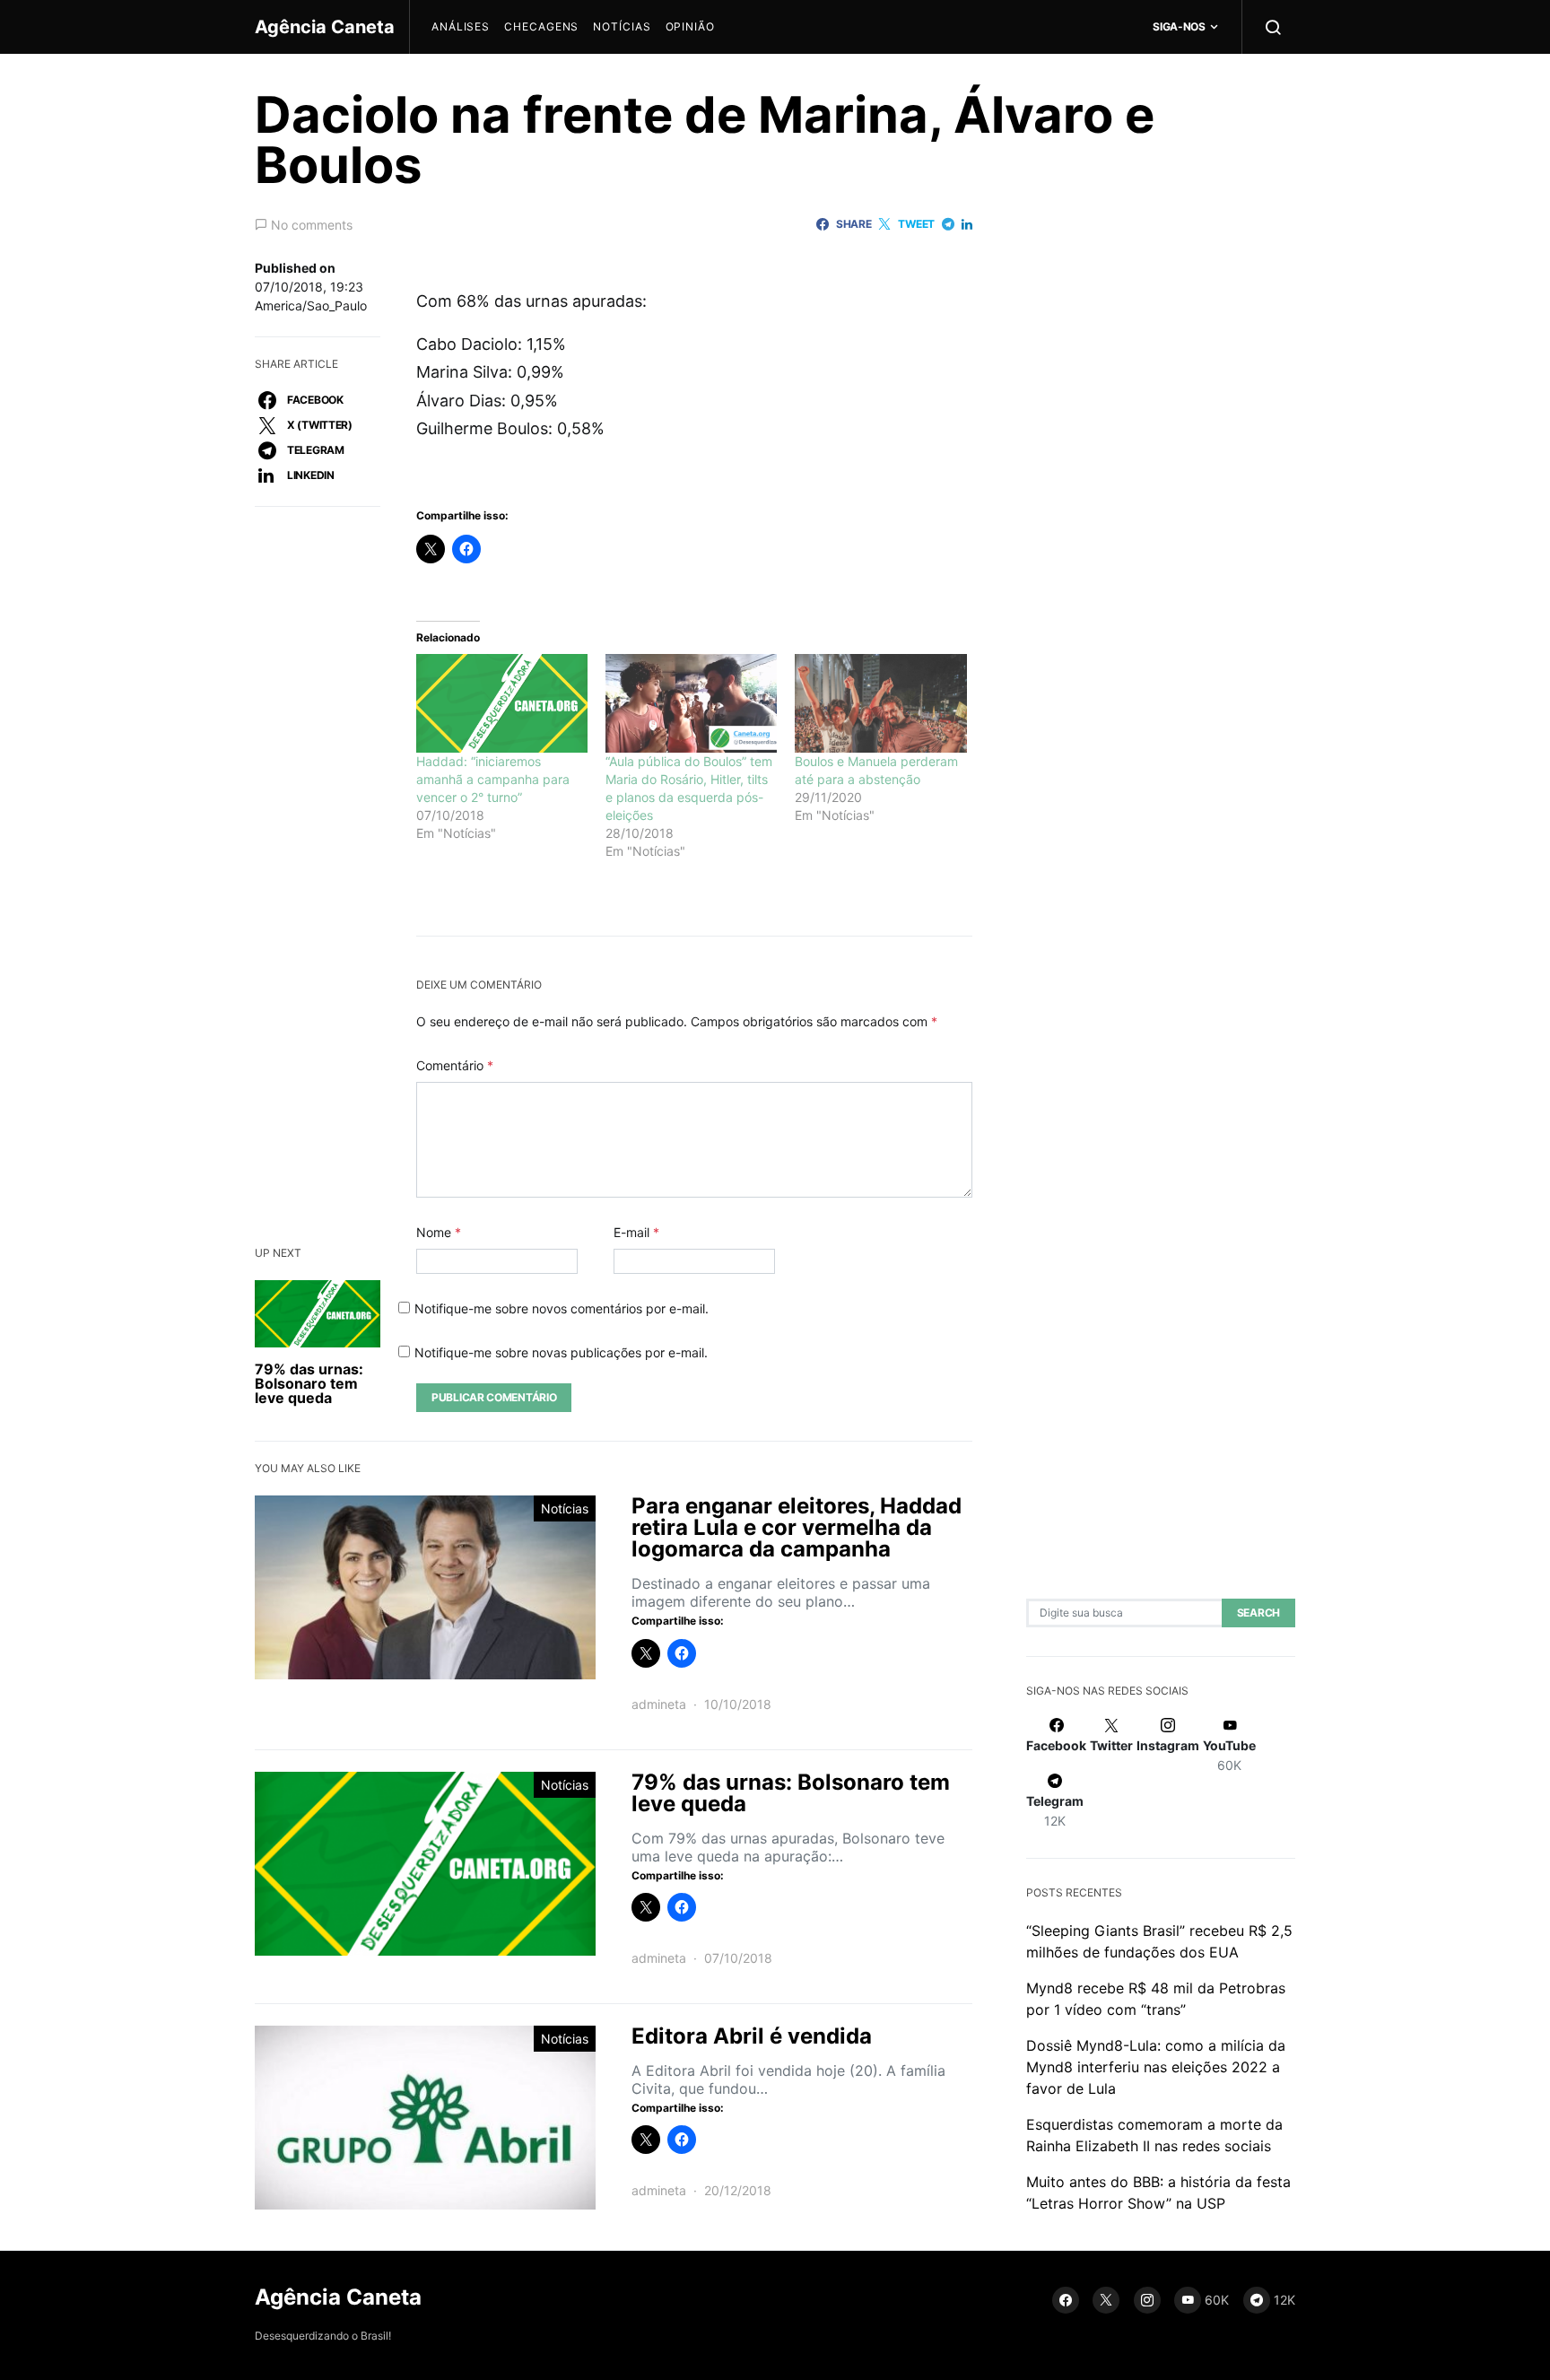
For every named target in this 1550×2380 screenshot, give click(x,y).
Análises (461, 26)
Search (1258, 1613)
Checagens (541, 26)
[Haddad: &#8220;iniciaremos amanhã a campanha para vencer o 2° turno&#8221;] (502, 703)
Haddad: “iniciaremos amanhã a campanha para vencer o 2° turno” (493, 779)
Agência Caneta (325, 27)
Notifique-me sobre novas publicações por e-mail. (561, 1352)
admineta (659, 1704)
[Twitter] (1106, 2300)
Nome (439, 1232)
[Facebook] (1066, 2300)
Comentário (455, 1065)
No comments (312, 225)
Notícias (622, 26)
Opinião (690, 26)
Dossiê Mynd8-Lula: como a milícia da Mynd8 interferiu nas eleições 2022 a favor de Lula (1156, 2067)
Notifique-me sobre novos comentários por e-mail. (562, 1308)
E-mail (636, 1232)
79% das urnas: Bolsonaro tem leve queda (309, 1383)
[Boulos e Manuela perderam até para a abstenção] (880, 703)
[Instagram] (1147, 2300)
